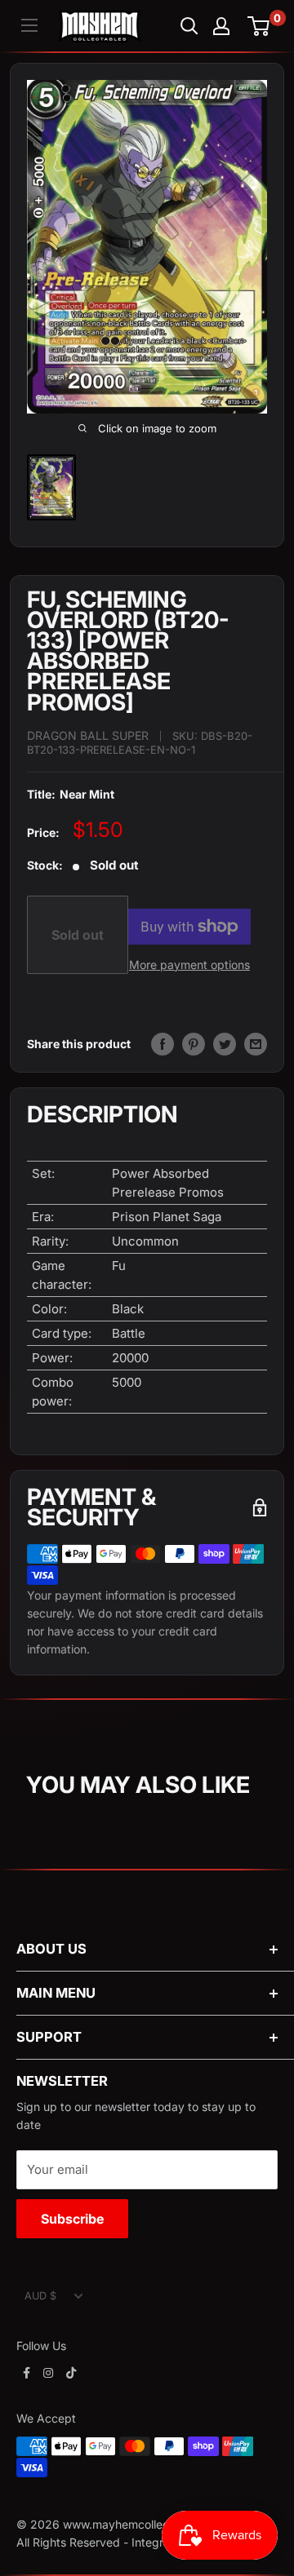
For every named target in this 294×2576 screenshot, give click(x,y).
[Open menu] (29, 25)
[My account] (221, 26)
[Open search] (189, 26)
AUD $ (40, 2296)
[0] (259, 26)
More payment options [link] (189, 965)
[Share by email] (256, 1044)
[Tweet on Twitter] (225, 1044)
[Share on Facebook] (163, 1044)
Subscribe (72, 2219)
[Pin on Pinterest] (194, 1044)
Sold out (78, 935)
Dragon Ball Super (88, 735)
